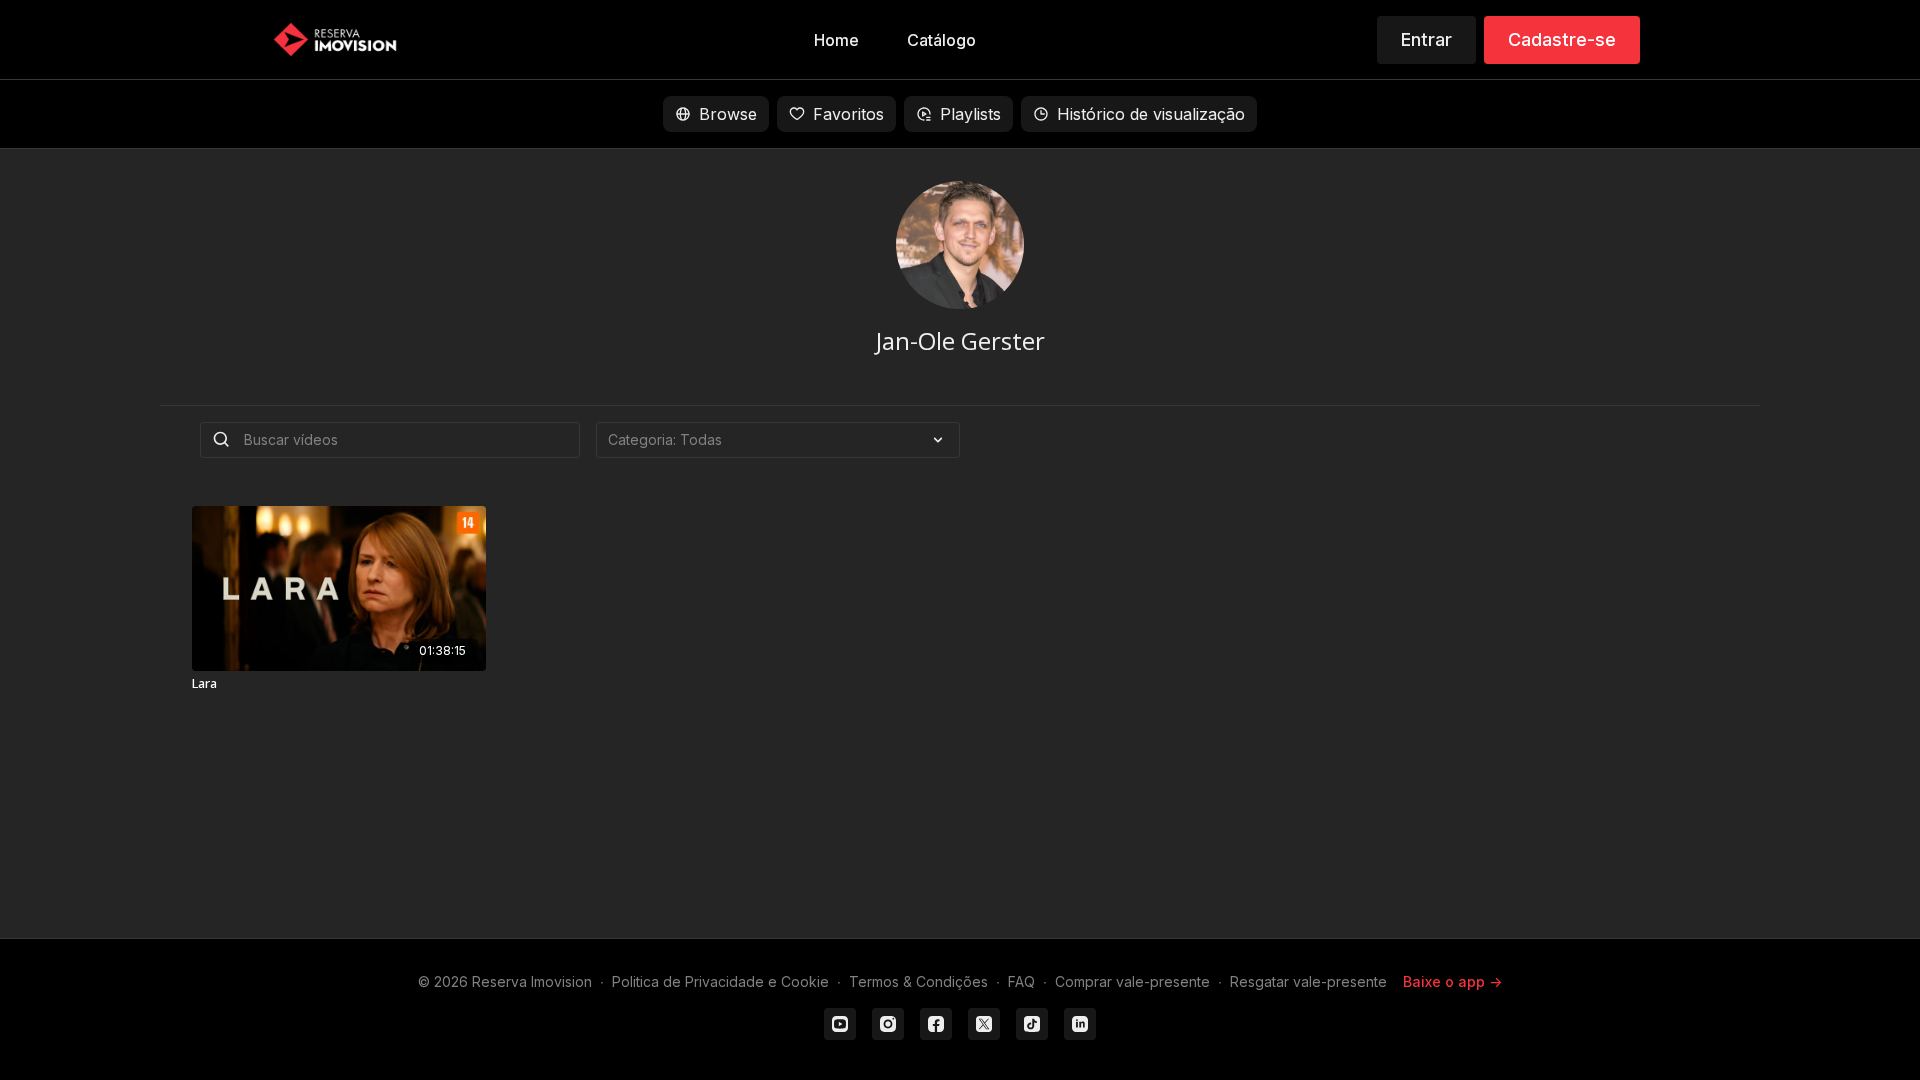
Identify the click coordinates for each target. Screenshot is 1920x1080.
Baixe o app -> (1452, 981)
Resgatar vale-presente (1308, 981)
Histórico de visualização (1151, 114)
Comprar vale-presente (1132, 981)
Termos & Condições (918, 981)
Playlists (970, 114)
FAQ (1021, 981)
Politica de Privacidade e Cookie (720, 981)
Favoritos (848, 114)
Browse (728, 114)
